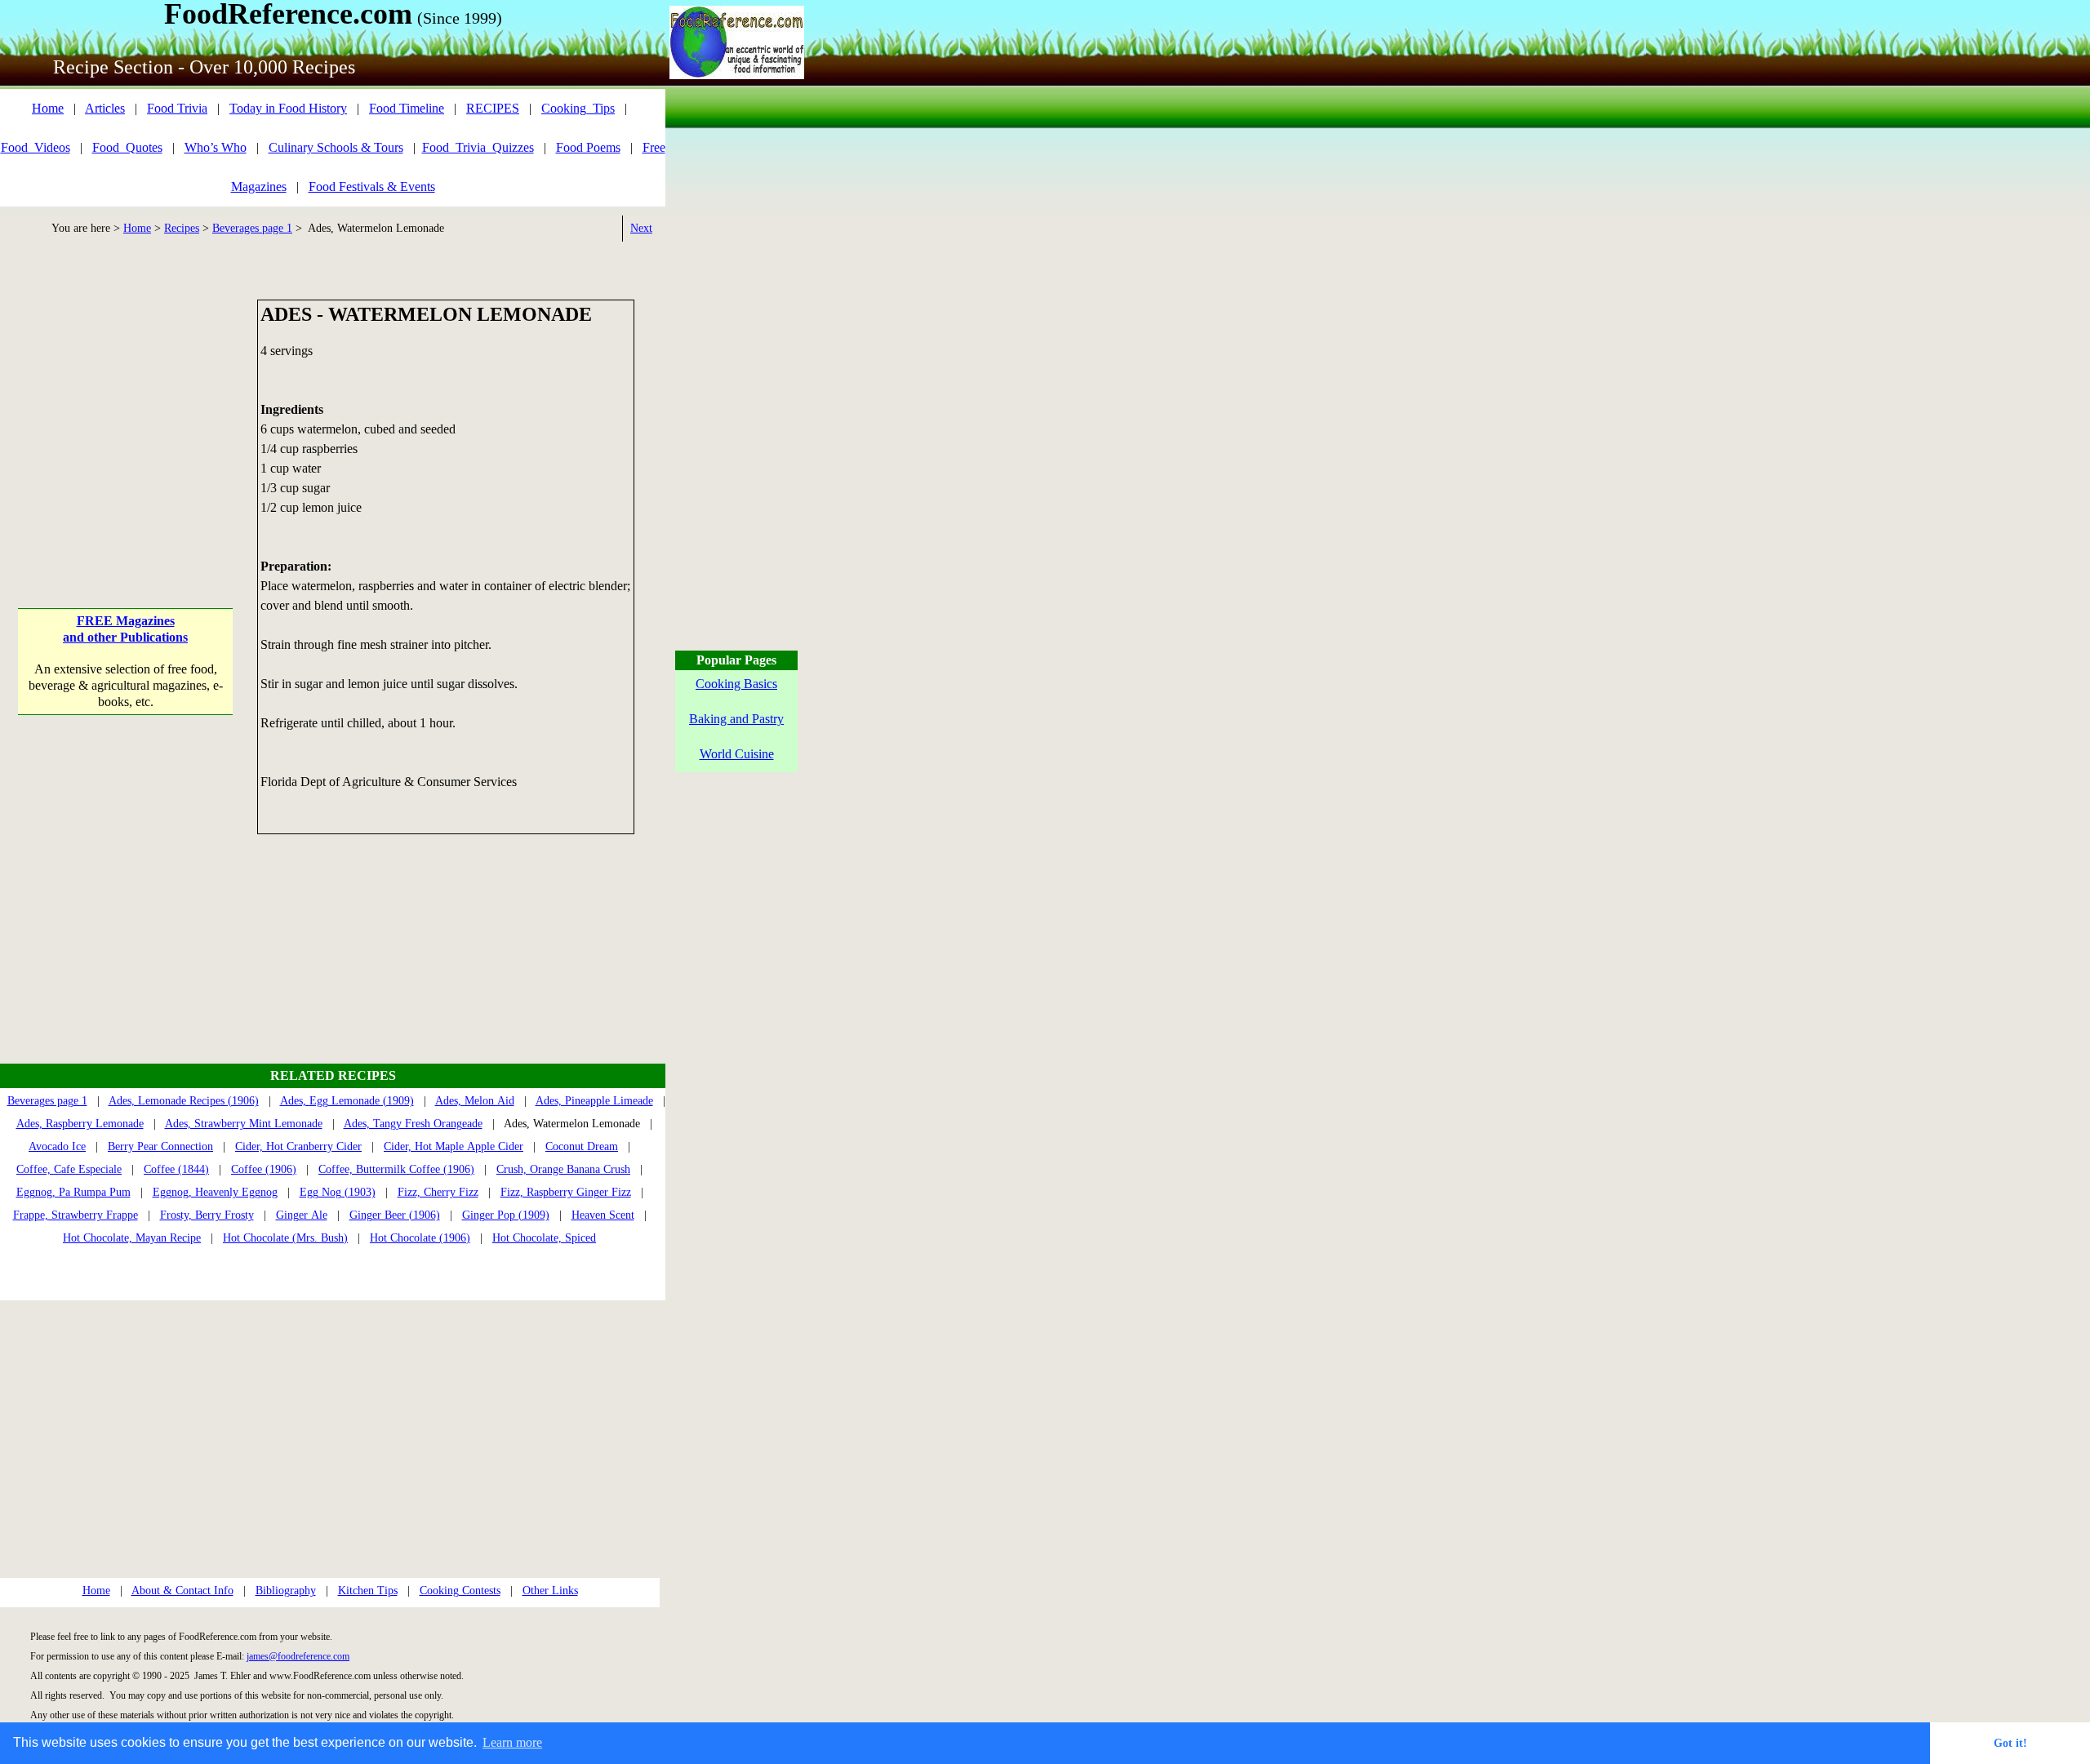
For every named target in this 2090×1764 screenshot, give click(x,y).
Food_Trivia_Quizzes (478, 147)
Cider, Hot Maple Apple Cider (454, 1146)
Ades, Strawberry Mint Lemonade (244, 1124)
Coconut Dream (582, 1146)
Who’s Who (216, 147)
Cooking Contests (460, 1591)
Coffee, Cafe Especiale (69, 1169)
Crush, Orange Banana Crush (563, 1169)
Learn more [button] (512, 1742)
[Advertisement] (125, 402)
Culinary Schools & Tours (336, 147)
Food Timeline (407, 108)
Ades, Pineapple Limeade (594, 1101)
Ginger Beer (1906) (395, 1215)
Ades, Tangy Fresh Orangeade (413, 1124)
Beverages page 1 (252, 228)
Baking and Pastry (736, 719)
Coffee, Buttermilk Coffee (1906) (396, 1169)
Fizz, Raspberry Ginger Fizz (566, 1192)
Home (48, 108)
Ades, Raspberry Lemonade (80, 1124)
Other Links (550, 1591)
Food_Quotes (127, 147)
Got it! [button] (2010, 1743)
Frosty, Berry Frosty (207, 1215)
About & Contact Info (182, 1591)
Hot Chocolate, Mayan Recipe (132, 1238)
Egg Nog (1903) (338, 1192)
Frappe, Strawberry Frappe (76, 1215)
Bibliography (286, 1591)
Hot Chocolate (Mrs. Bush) (285, 1238)
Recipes (182, 228)
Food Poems (588, 147)
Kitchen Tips (368, 1591)
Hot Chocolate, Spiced (544, 1238)
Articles (105, 108)
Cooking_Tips (578, 108)
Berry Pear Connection (160, 1146)
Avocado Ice (57, 1146)
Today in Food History (288, 108)
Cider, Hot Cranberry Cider (298, 1146)
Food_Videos (36, 147)
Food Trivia (177, 108)
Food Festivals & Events (372, 187)
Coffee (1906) (264, 1169)
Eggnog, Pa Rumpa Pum (73, 1192)
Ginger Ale (302, 1215)
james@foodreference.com (298, 1656)
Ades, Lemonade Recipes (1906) (184, 1101)
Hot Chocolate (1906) (420, 1238)
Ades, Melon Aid (475, 1101)
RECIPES (493, 108)
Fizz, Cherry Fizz (438, 1192)
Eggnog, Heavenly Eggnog (215, 1192)
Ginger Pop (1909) (506, 1215)
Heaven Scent (603, 1215)
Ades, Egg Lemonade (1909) (347, 1101)
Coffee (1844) (176, 1169)
